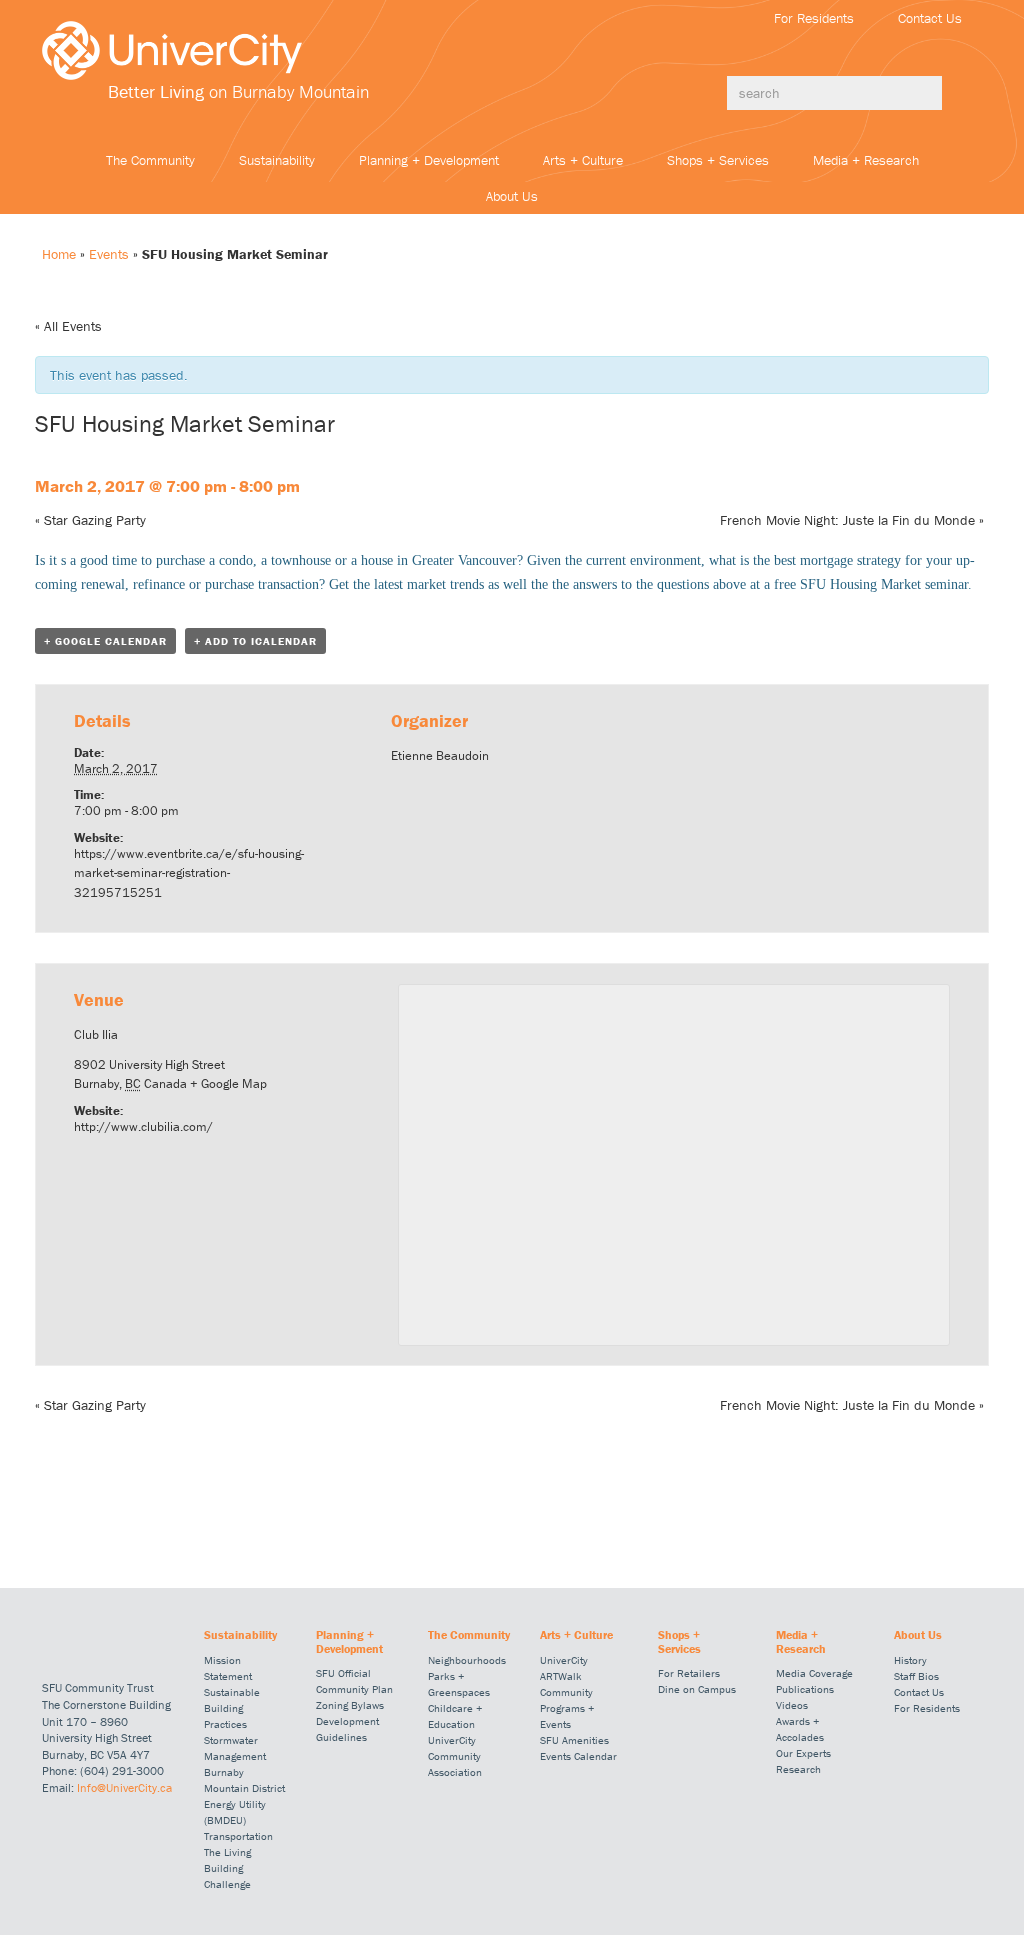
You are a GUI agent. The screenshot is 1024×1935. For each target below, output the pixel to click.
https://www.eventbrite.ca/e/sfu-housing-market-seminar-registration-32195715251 (189, 873)
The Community (150, 160)
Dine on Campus (697, 1689)
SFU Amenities (574, 1740)
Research (798, 1769)
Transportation (238, 1836)
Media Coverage (814, 1673)
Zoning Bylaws (350, 1705)
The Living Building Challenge (227, 1868)
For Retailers (689, 1673)
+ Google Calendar (105, 641)
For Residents (814, 18)
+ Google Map (228, 1083)
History (910, 1660)
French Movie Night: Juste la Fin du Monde (852, 520)
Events (109, 254)
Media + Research (866, 160)
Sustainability (277, 160)
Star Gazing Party (90, 520)
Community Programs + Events (567, 1708)
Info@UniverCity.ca (124, 1787)
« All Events (68, 326)
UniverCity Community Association (455, 1756)
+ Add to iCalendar (255, 641)
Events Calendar (578, 1756)
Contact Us (930, 18)
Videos (792, 1705)
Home (59, 254)
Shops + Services (718, 160)
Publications (805, 1689)
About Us (512, 196)
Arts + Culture (583, 160)
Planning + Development (429, 160)
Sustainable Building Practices (232, 1708)
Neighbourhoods (467, 1660)
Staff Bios (916, 1676)
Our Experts (803, 1753)
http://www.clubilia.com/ (143, 1126)
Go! (962, 93)
